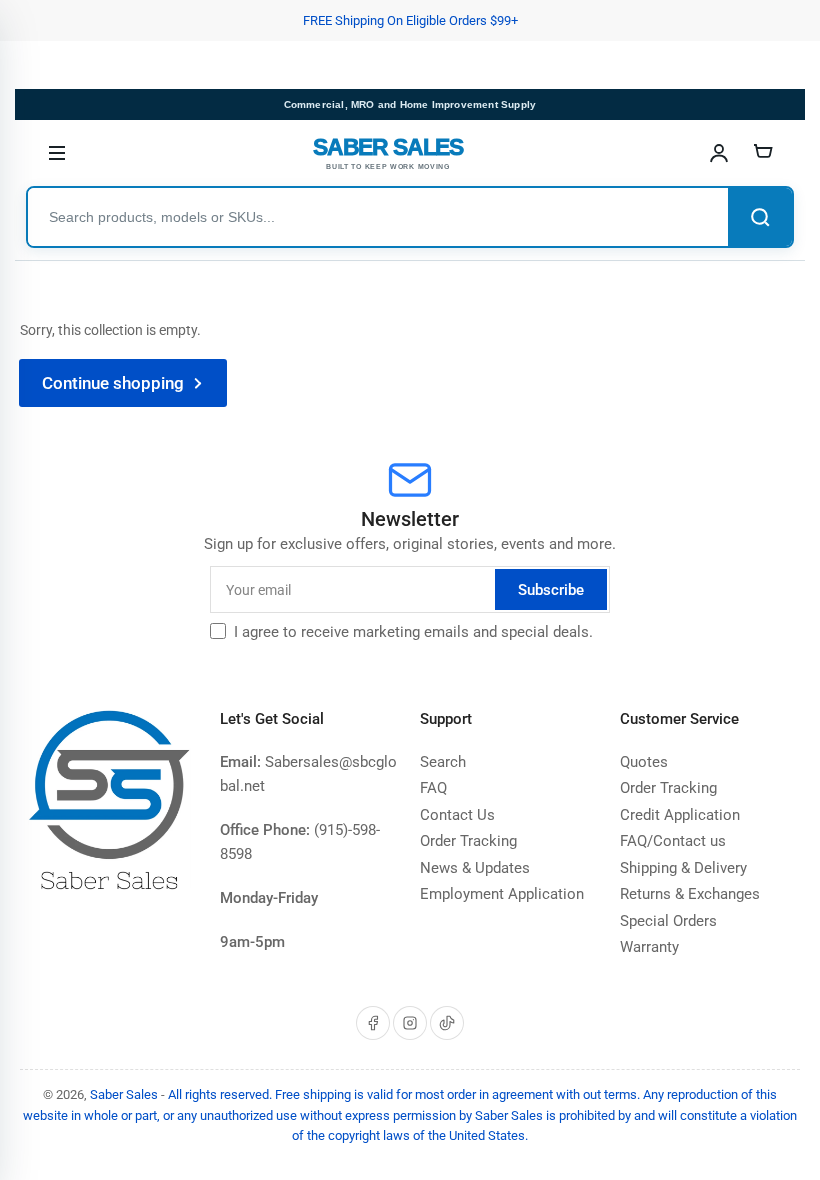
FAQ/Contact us (673, 841)
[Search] (760, 217)
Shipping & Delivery (683, 868)
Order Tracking (468, 841)
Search (443, 762)
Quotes (644, 762)
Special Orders (668, 921)
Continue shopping (113, 383)
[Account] (719, 153)
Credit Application (680, 815)
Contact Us (457, 815)
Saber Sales (124, 1094)
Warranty (649, 947)
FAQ (433, 788)
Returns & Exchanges (690, 894)
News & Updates (475, 868)
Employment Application (502, 894)
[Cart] (763, 153)
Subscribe (551, 590)
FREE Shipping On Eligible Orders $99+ (410, 20)
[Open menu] (57, 153)
